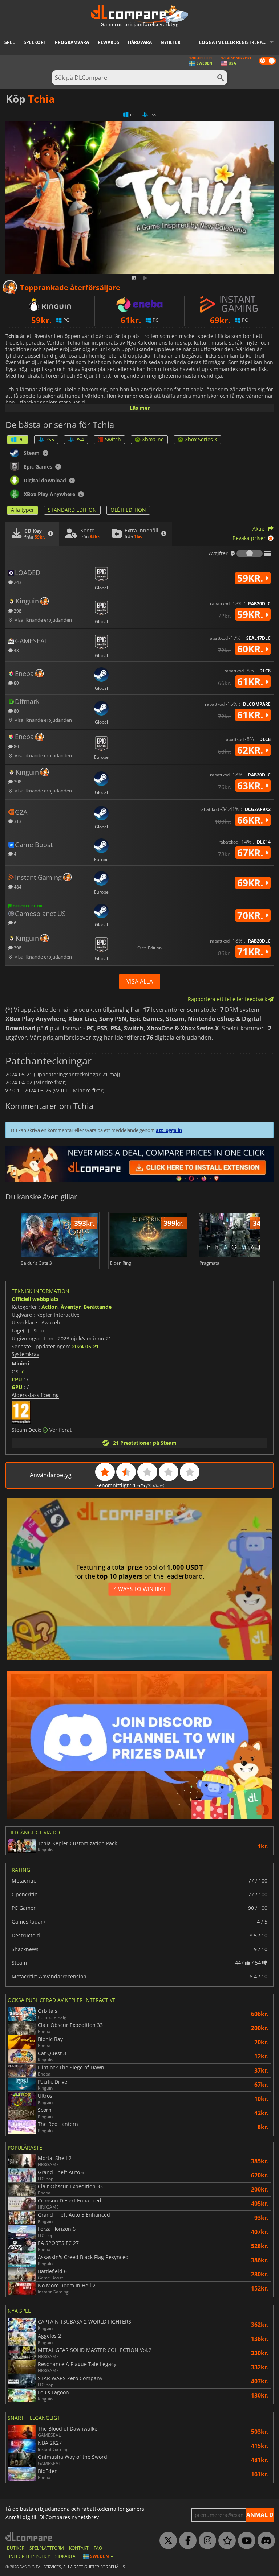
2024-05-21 (85, 1346)
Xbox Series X (201, 439)
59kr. (251, 578)
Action (50, 1307)
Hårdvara (140, 42)
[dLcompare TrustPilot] (225, 2541)
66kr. (251, 820)
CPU (17, 1379)
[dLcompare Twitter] (166, 2541)
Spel (10, 42)
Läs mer (140, 408)
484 (17, 887)
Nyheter (171, 42)
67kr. (251, 853)
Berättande (98, 1307)
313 (17, 821)
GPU (17, 1387)
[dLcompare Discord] (264, 2541)
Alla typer (23, 510)
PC (21, 439)
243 (17, 582)
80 (16, 683)
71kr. (251, 952)
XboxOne (153, 439)
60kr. (251, 649)
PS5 (50, 439)
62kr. (251, 750)
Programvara (72, 42)
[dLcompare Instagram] (206, 2541)
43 (16, 650)
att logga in (169, 1130)
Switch (113, 439)
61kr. (251, 681)
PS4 (80, 439)
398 (17, 611)
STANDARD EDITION (72, 510)
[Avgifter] (250, 553)
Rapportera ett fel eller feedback (228, 999)
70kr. (251, 915)
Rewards (108, 42)
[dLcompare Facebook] (186, 2541)
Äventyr (71, 1307)
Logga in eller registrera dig (235, 42)
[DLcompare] (29, 2536)
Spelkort (35, 42)
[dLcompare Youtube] (245, 2541)
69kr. (251, 883)
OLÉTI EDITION (128, 510)
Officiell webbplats (35, 1299)
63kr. (251, 786)
